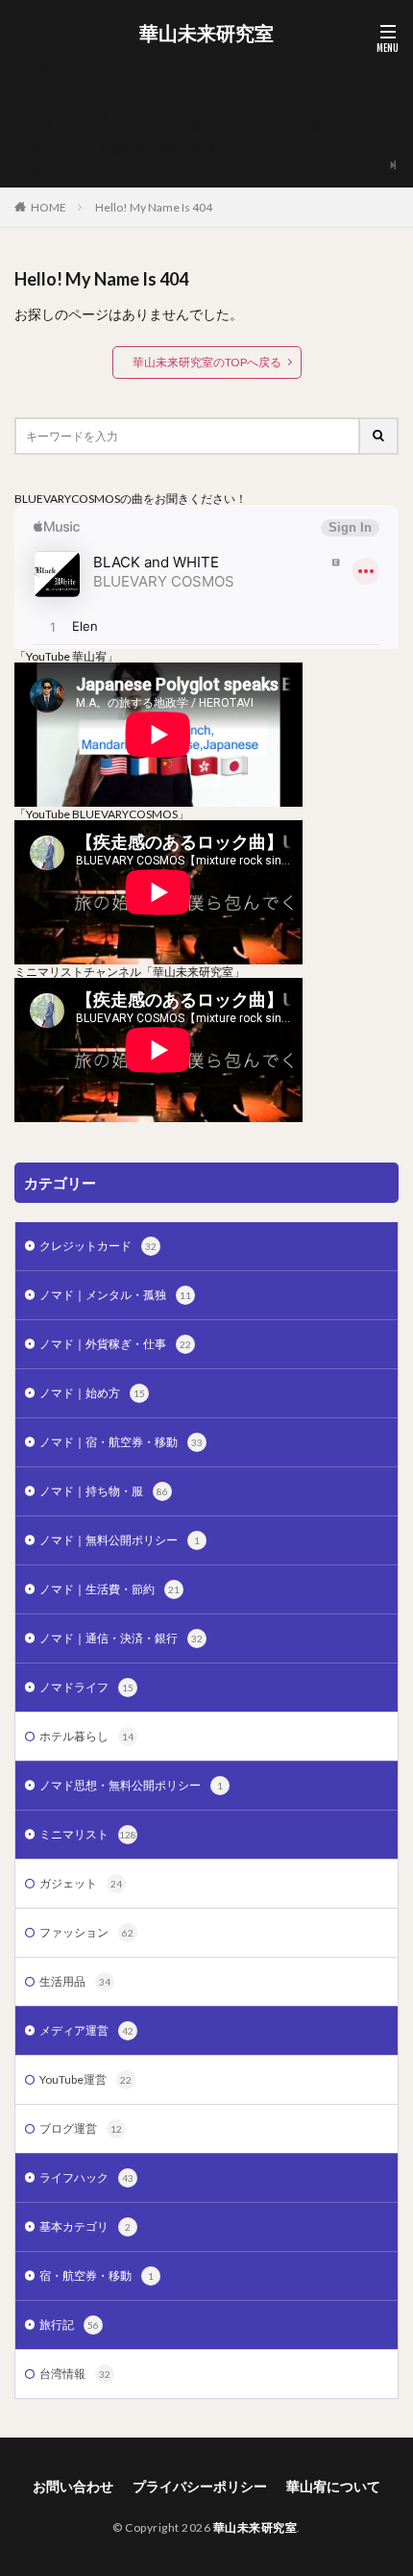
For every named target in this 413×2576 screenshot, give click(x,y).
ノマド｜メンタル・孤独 (115, 1295)
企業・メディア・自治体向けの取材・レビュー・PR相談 (176, 125)
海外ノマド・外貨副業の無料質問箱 (123, 149)
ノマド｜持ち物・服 (104, 1491)
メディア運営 (86, 2030)
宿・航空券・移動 (97, 2276)
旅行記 (69, 2325)
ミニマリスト (88, 1834)
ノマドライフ (86, 1687)
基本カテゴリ (85, 2226)
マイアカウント (71, 114)
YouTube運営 (85, 2079)
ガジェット (81, 1883)
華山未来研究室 (206, 34)
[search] (379, 436)
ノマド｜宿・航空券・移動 (121, 1442)
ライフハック (86, 2177)
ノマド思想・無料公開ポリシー (131, 1785)
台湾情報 (75, 2374)
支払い (48, 137)
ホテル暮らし (86, 1736)
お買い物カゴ (65, 79)
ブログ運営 (81, 2128)
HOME (49, 207)
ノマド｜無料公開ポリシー (120, 1540)
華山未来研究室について (94, 172)
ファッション (86, 1932)
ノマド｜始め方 (92, 1393)
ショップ (54, 91)
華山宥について (71, 160)
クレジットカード (98, 1246)
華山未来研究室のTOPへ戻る (207, 362)
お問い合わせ (65, 68)
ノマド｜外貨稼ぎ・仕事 (115, 1344)
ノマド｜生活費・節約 (109, 1589)
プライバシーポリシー (88, 102)
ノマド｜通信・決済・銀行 (121, 1638)
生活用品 (75, 1981)
